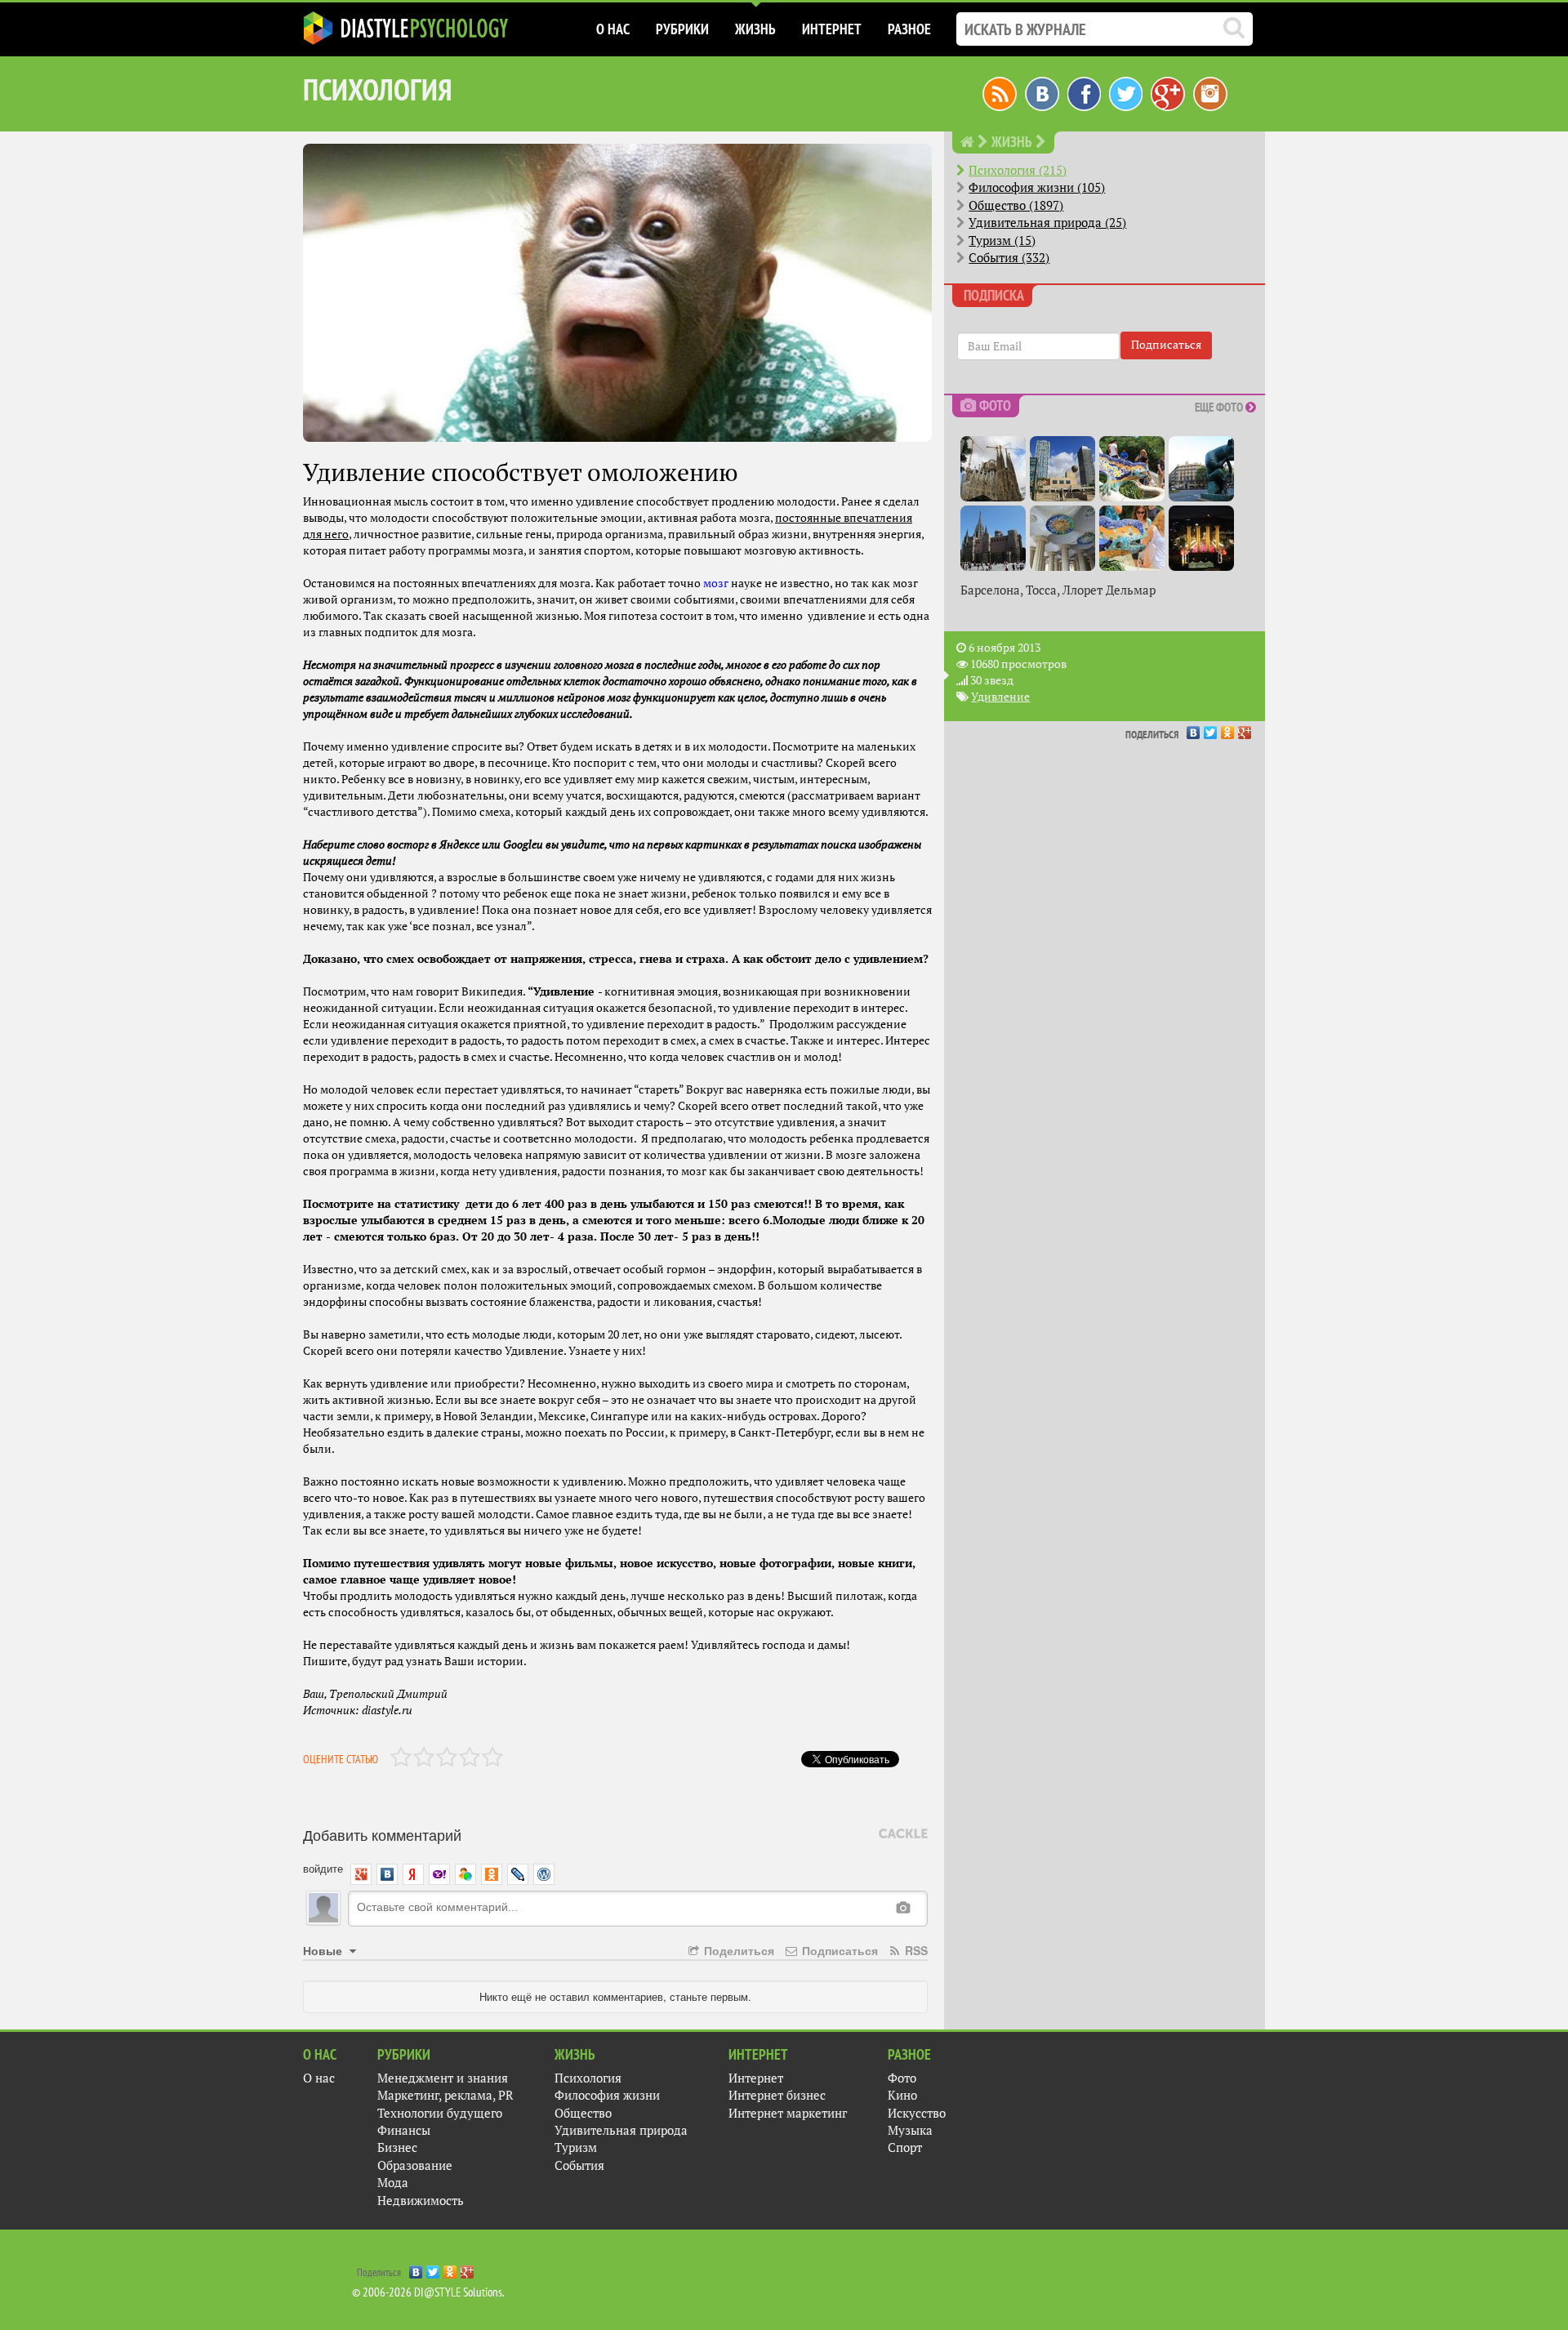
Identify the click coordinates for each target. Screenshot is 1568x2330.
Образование (415, 2165)
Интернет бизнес (777, 2095)
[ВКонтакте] (1194, 728)
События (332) (1009, 258)
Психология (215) (1018, 170)
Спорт (905, 2147)
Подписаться (838, 1950)
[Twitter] (1211, 728)
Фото (902, 2078)
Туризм (576, 2147)
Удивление (1000, 697)
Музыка (910, 2130)
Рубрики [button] (682, 29)
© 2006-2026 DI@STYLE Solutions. (428, 2292)
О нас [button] (613, 29)
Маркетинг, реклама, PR (445, 2095)
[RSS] (1000, 92)
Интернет (756, 2078)
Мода (393, 2183)
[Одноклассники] (1228, 728)
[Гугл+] (1168, 92)
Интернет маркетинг (788, 2113)
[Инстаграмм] (1210, 92)
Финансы (404, 2130)
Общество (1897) (1016, 205)
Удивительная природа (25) (1047, 223)
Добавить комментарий (382, 1834)
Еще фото (1220, 407)
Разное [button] (909, 29)
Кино (902, 2095)
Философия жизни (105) (1037, 187)
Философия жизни (607, 2095)
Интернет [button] (832, 29)
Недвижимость (421, 2201)
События (579, 2165)
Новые (324, 1950)
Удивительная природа (621, 2130)
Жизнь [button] (755, 29)
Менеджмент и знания (443, 2078)
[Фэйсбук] (1084, 92)
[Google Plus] (1245, 728)
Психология (588, 2078)
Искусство (917, 2113)
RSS (915, 1950)
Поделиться (737, 1950)
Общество (583, 2113)
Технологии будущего (440, 2113)
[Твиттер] (1126, 92)
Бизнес (397, 2147)
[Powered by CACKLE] (903, 1834)
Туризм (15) (1002, 241)
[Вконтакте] (1042, 92)
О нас (319, 2078)
